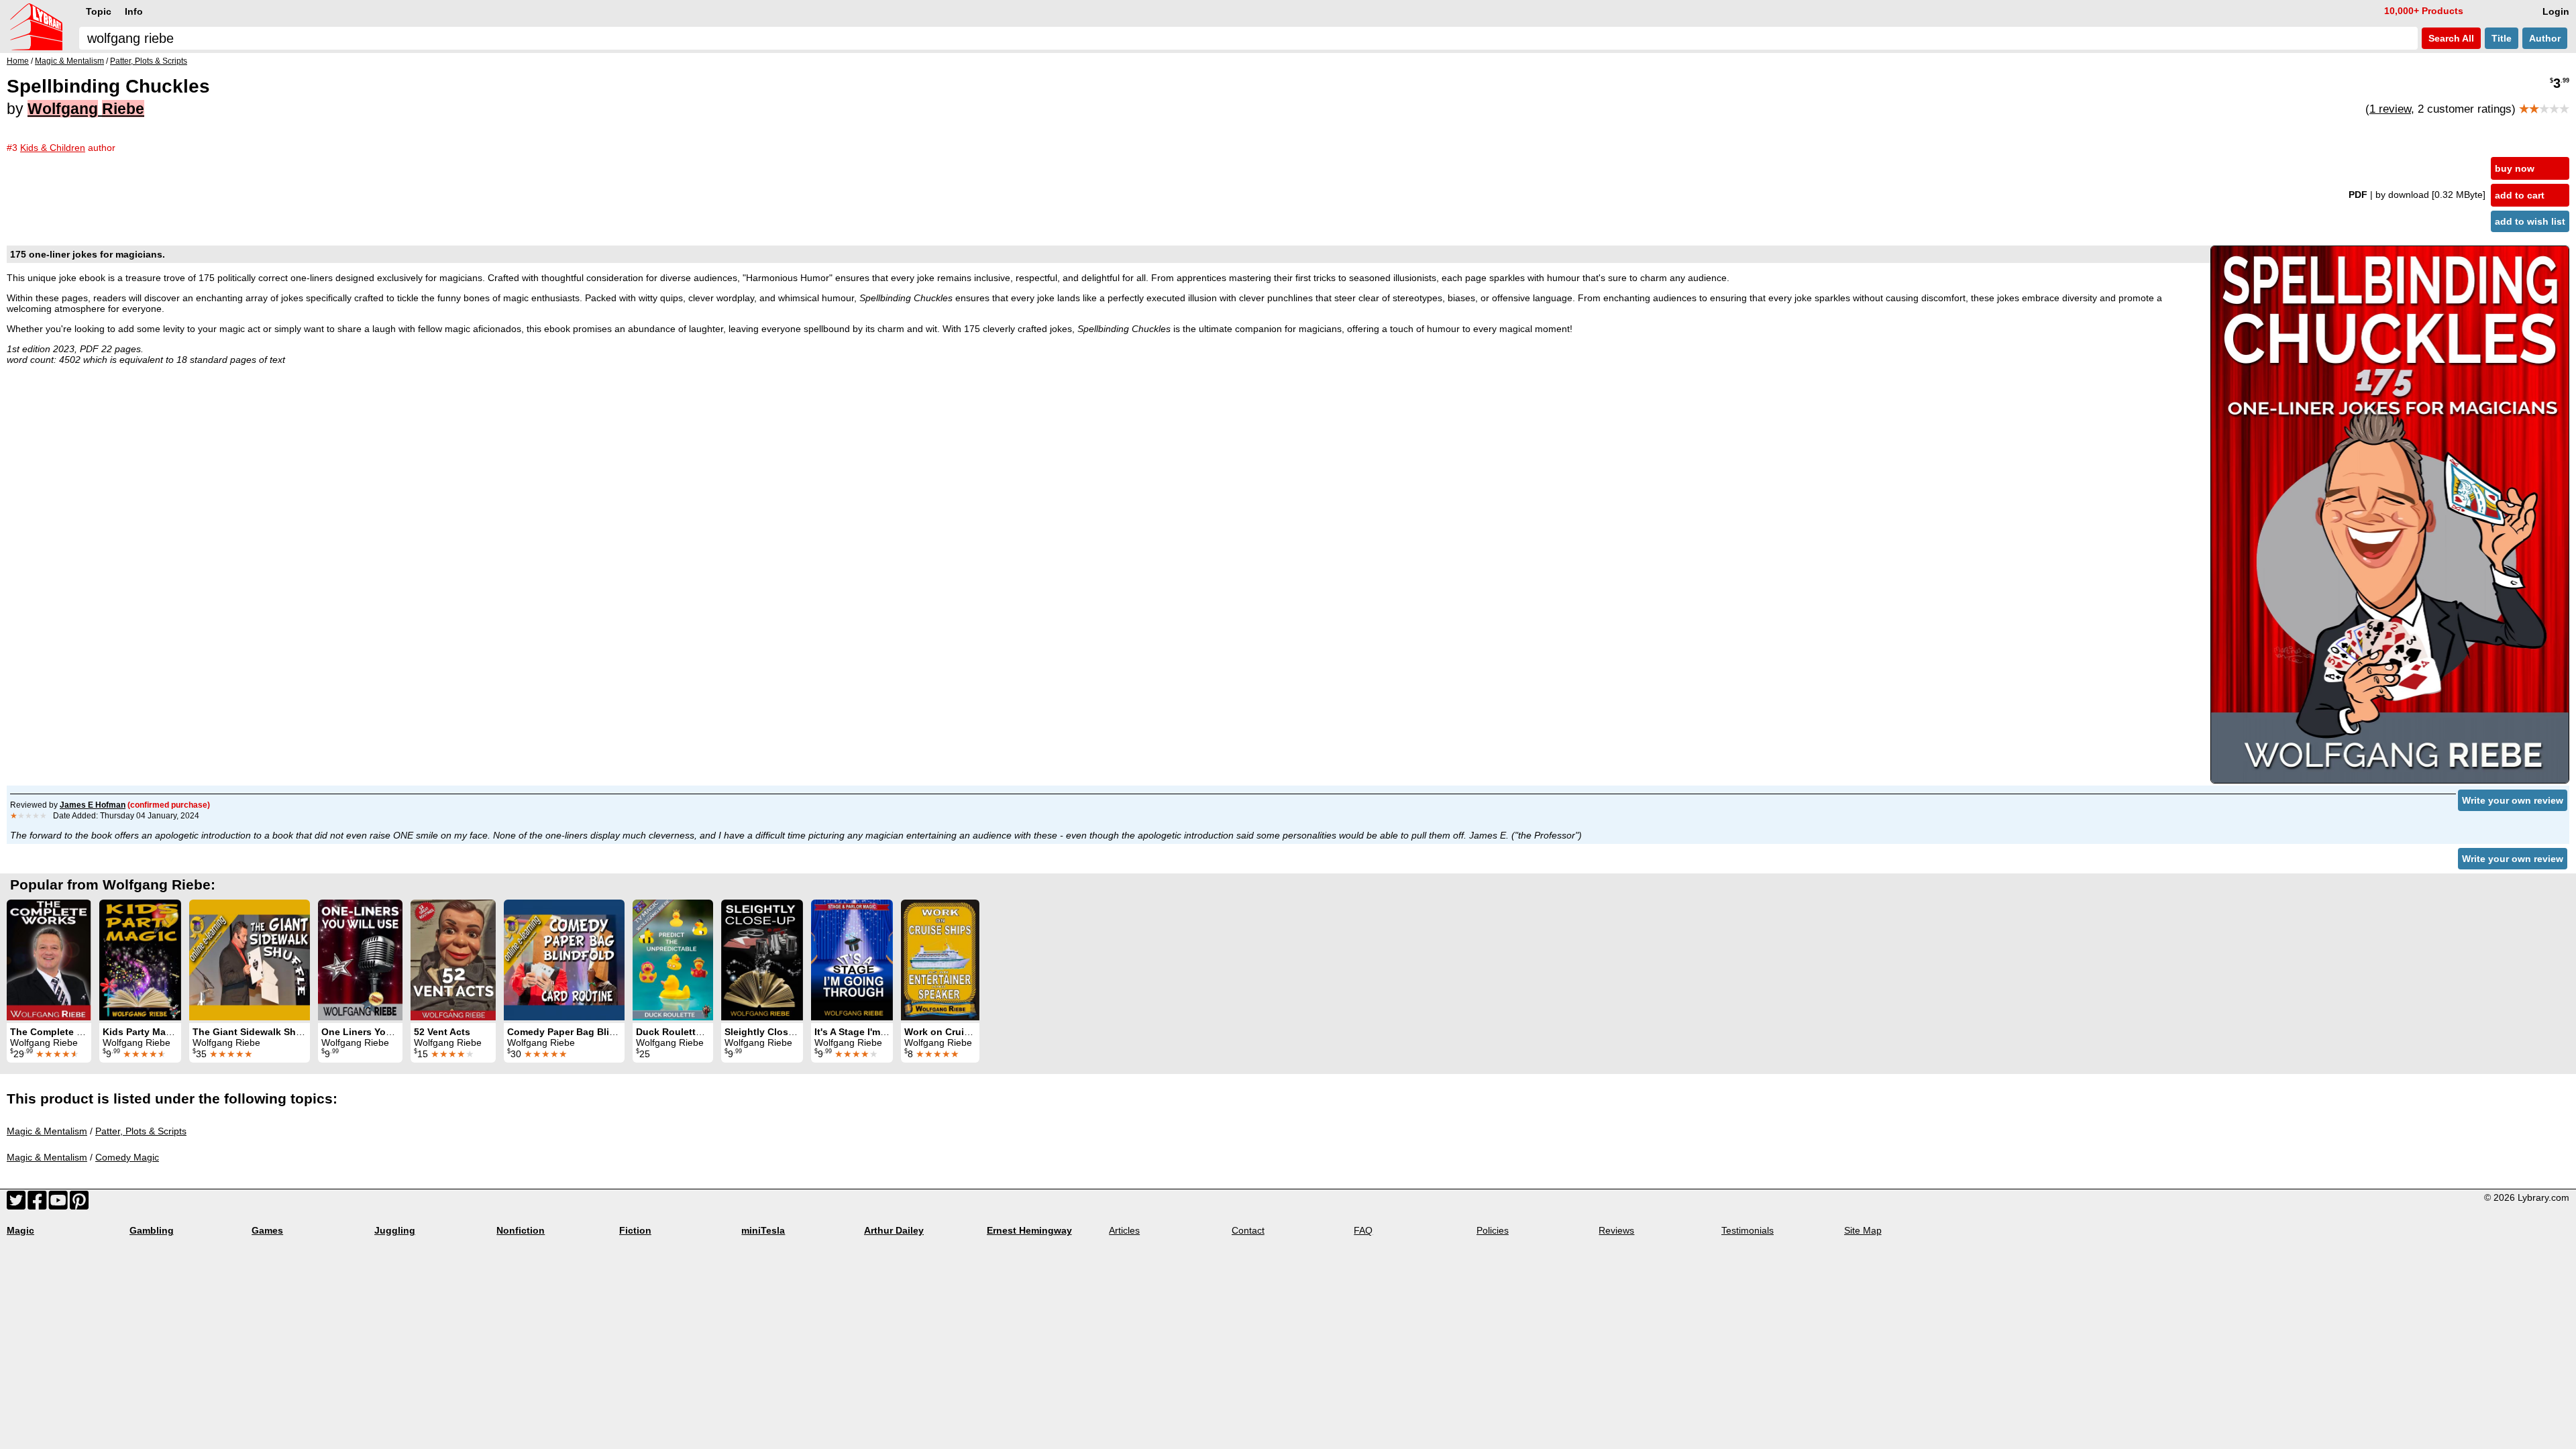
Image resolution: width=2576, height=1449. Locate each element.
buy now (2515, 168)
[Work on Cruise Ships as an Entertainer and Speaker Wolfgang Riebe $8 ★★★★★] (940, 960)
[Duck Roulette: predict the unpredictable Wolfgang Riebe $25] (673, 960)
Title (2502, 38)
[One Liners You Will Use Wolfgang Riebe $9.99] (360, 960)
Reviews (1616, 1230)
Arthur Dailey (894, 1230)
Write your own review (2513, 800)
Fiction (635, 1230)
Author (2545, 38)
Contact (1248, 1230)
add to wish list (2530, 221)
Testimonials (1748, 1230)
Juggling (395, 1230)
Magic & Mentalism (47, 1131)
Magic (20, 1230)
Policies (1493, 1230)
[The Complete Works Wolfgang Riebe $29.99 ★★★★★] (49, 960)
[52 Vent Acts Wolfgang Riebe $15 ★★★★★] (453, 960)
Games (267, 1230)
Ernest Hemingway (1029, 1230)
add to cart (2520, 195)
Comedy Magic (127, 1157)
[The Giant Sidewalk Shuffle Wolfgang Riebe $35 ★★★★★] (250, 960)
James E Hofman (93, 805)
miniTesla (763, 1230)
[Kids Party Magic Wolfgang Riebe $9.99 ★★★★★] (140, 960)
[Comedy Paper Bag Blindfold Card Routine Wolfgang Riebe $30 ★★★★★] (564, 960)
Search (2450, 38)
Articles (1124, 1230)
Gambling (152, 1230)
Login (2556, 11)
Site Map (1863, 1230)
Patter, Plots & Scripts (141, 1131)
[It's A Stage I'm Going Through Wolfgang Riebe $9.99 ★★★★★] (852, 960)
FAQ (1363, 1230)
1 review (2390, 109)
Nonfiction (521, 1230)
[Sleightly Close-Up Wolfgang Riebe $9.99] (762, 960)
